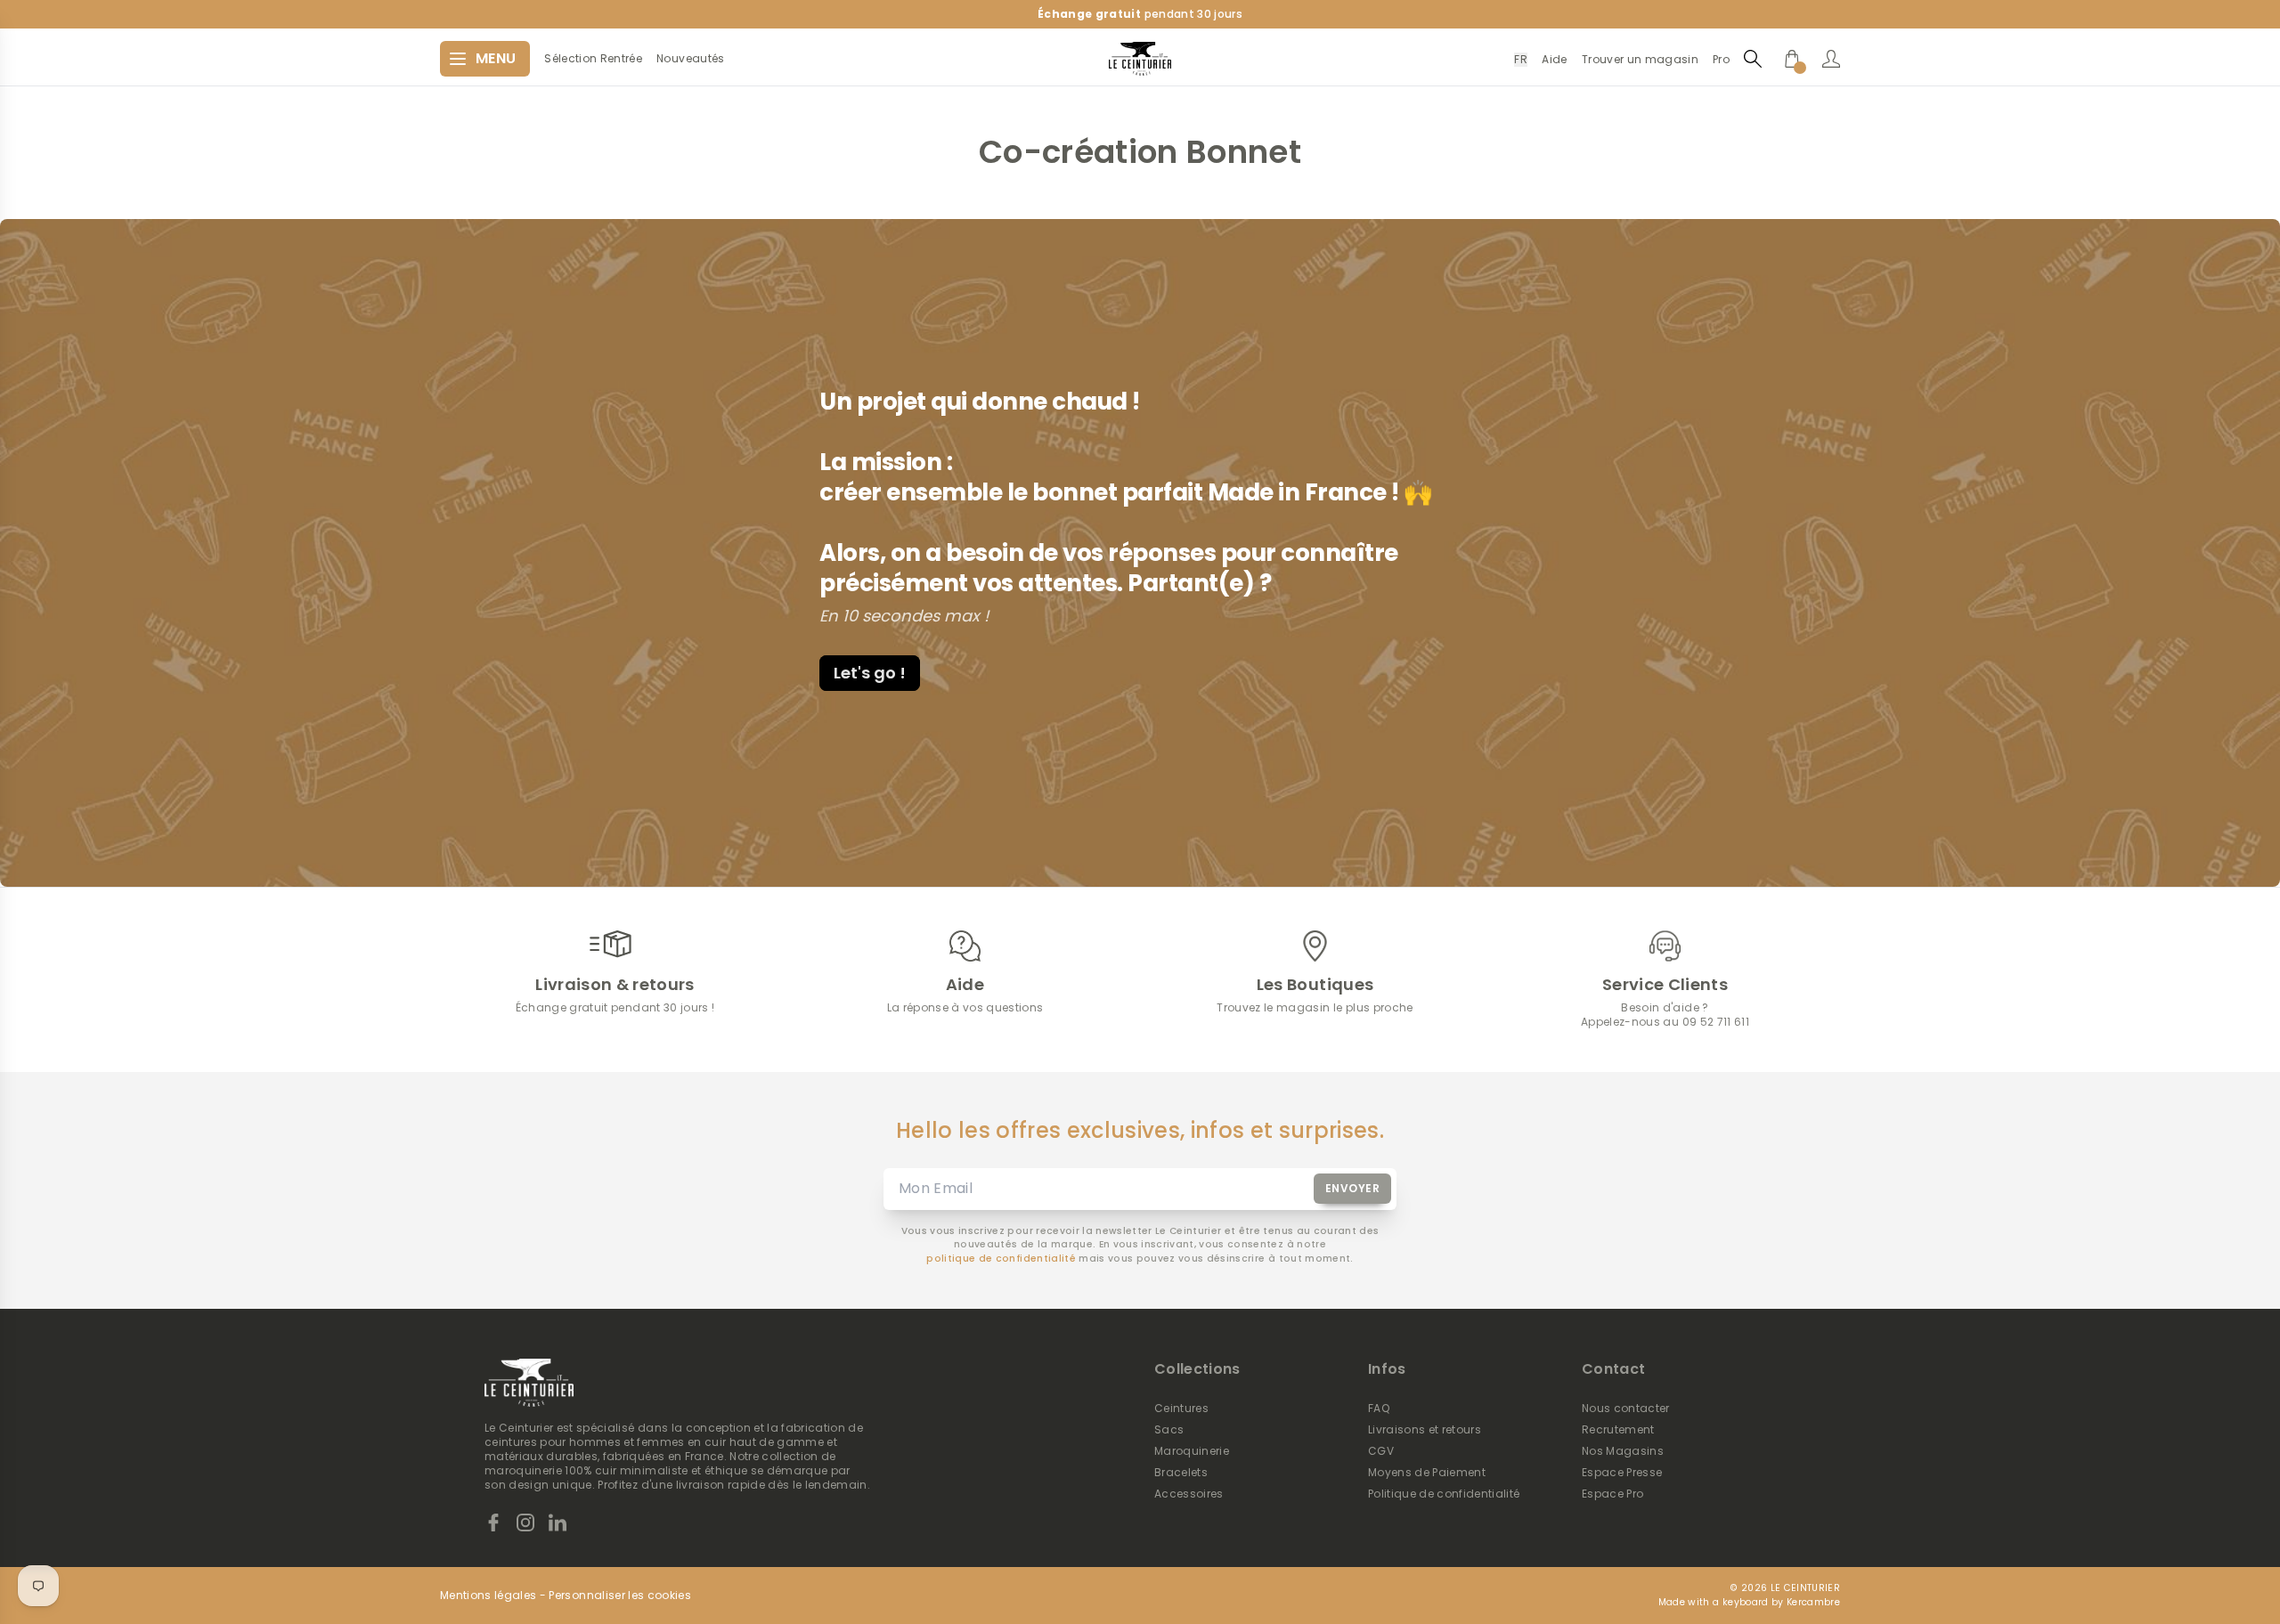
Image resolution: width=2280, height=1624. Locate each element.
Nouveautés (690, 59)
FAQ (1379, 1409)
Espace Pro (1612, 1494)
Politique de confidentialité (1444, 1494)
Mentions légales (488, 1596)
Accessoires (1189, 1494)
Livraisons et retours (1425, 1430)
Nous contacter (1626, 1409)
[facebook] (493, 1522)
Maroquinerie (1192, 1451)
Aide (1554, 59)
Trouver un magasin (1640, 59)
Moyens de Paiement (1427, 1473)
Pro (1721, 59)
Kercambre (1813, 1602)
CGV (1381, 1451)
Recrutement (1618, 1430)
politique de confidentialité (1001, 1259)
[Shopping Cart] (1792, 59)
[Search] (1753, 58)
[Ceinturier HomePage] (1140, 59)
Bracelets (1181, 1473)
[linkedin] (558, 1522)
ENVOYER (1353, 1188)
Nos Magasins (1623, 1451)
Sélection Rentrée (593, 59)
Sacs (1169, 1430)
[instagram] (525, 1522)
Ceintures (1181, 1409)
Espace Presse (1622, 1473)
